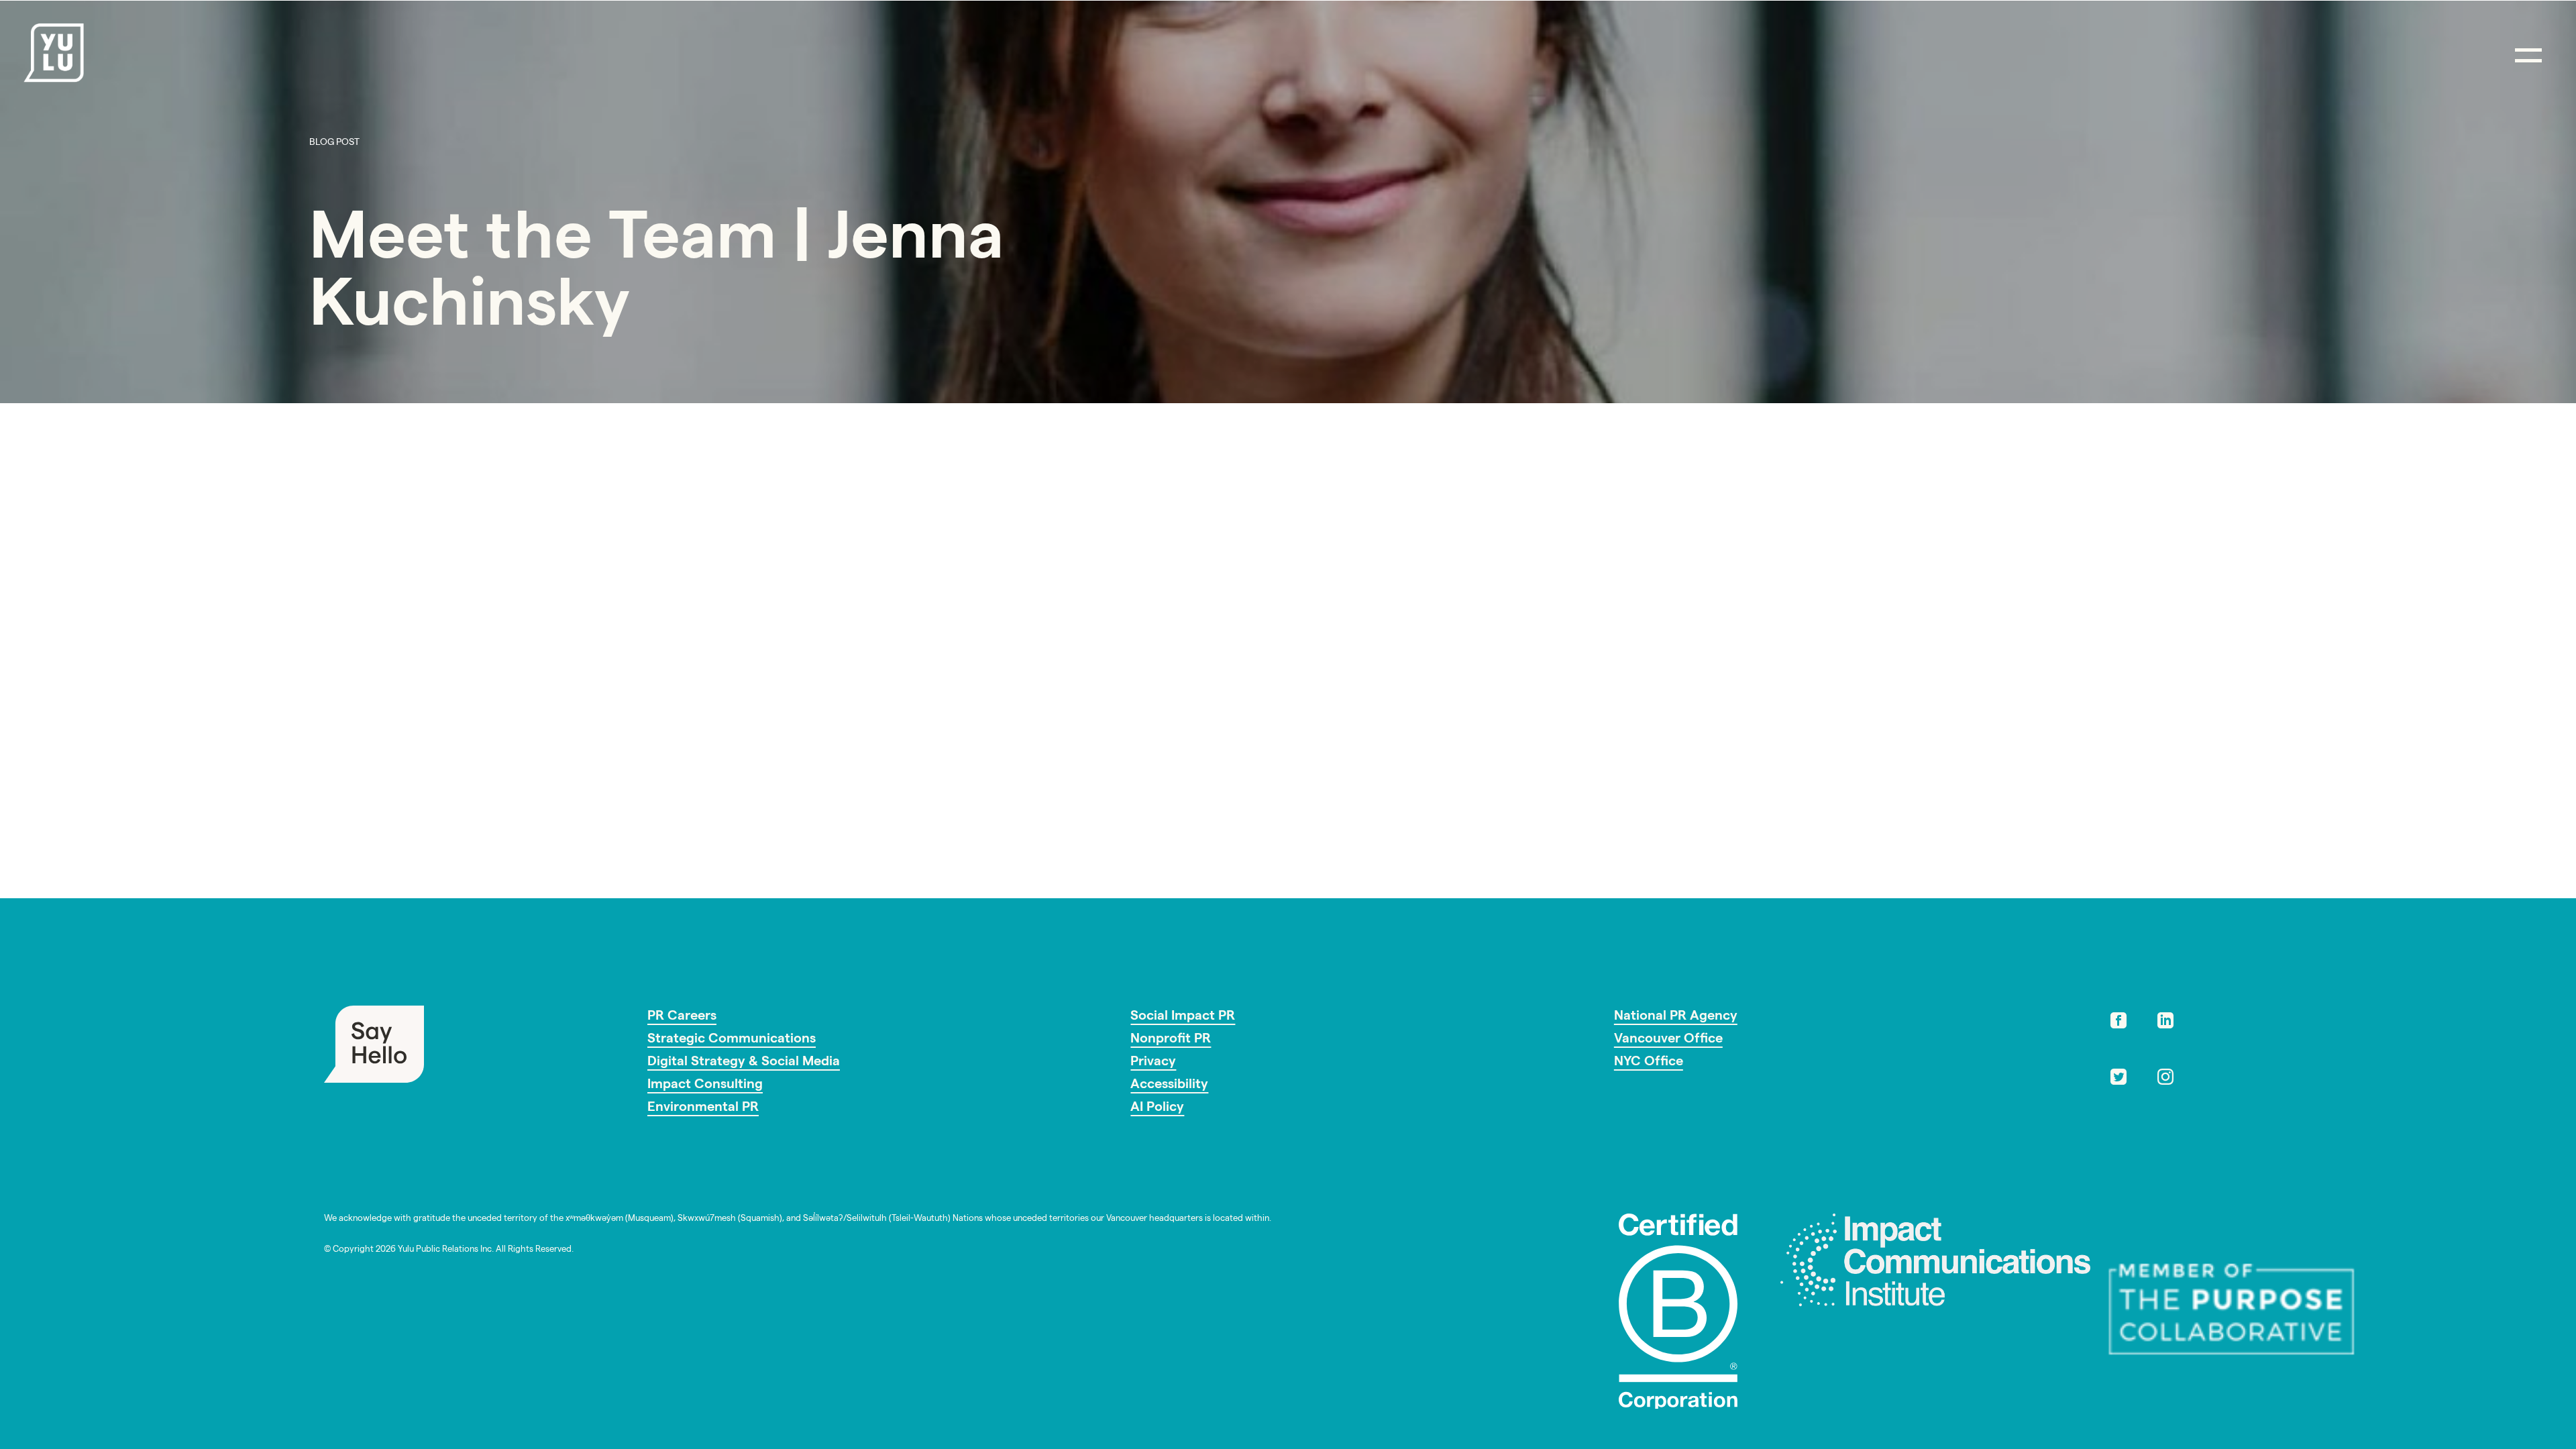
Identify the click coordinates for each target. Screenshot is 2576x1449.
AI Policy (1157, 1108)
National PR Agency (1676, 1017)
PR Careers (682, 1017)
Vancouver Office (1668, 1040)
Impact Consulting (705, 1085)
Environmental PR (703, 1108)
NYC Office (1649, 1063)
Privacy (1153, 1063)
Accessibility (1169, 1085)
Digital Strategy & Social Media (744, 1063)
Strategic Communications (732, 1040)
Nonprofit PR (1171, 1040)
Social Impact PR (1183, 1017)
